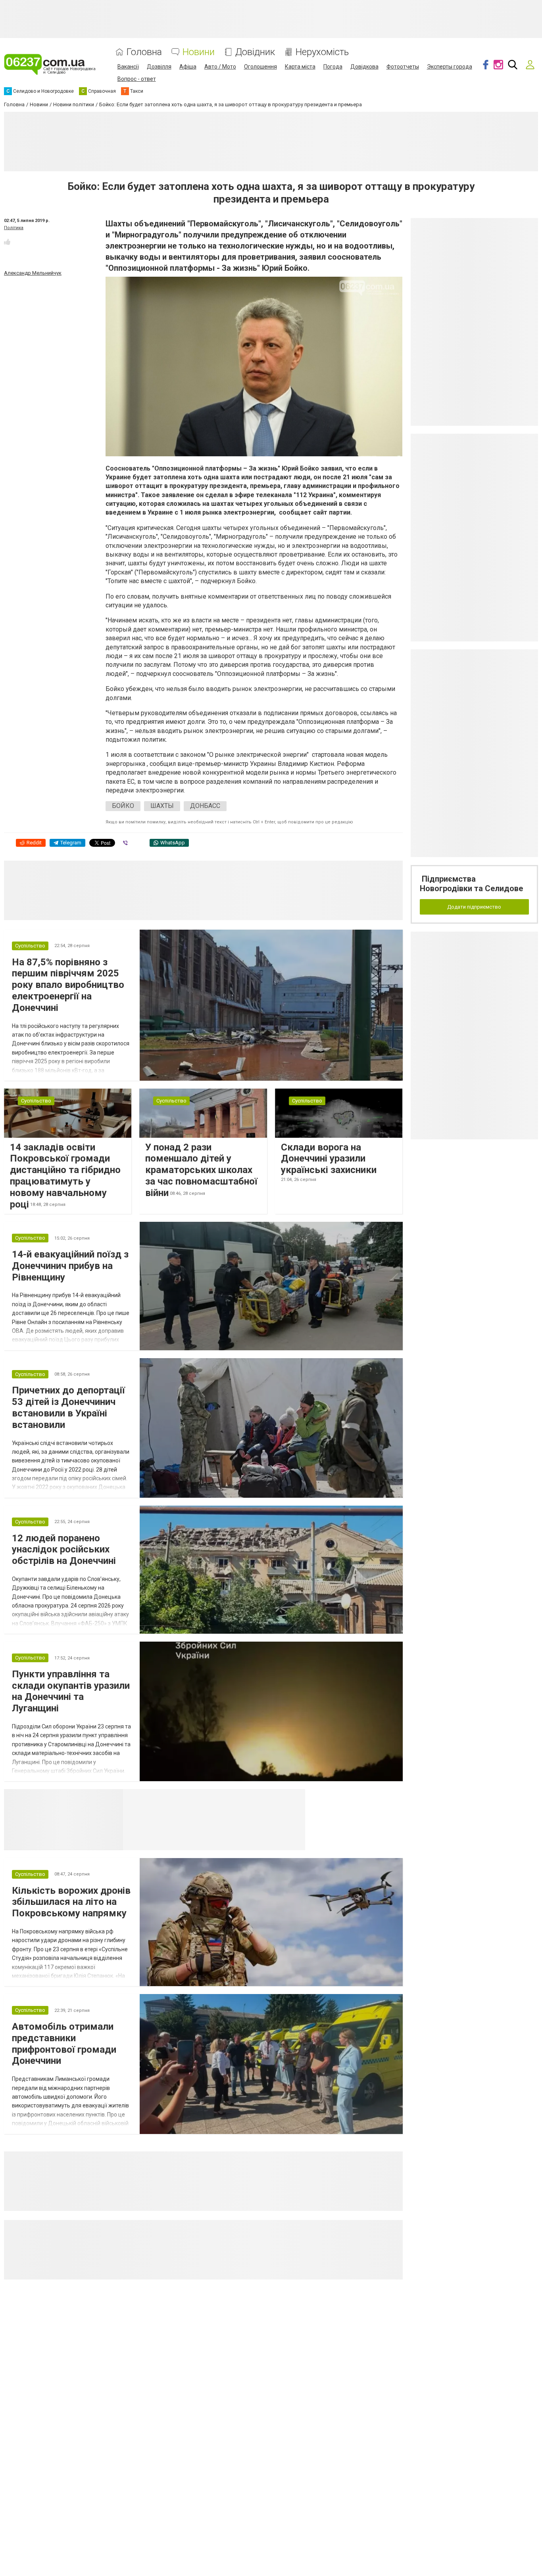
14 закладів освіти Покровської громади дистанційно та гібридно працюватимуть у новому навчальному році (65, 1176)
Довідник (255, 52)
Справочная (248, 1799)
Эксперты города (450, 67)
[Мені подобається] (7, 242)
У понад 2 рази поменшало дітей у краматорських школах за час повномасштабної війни (201, 1170)
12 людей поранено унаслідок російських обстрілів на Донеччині (64, 1550)
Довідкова (364, 67)
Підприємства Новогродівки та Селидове (471, 884)
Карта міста (300, 67)
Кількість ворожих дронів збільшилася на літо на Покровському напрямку (71, 1902)
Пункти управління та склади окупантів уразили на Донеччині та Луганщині (71, 1691)
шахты (162, 806)
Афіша (188, 67)
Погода (333, 67)
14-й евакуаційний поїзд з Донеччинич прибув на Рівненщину (70, 1266)
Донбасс (205, 806)
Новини (199, 52)
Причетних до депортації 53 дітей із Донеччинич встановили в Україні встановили (68, 1407)
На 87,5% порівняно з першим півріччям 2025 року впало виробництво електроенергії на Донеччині (68, 985)
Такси (294, 1799)
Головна (144, 52)
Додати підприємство (474, 907)
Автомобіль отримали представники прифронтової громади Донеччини (64, 2044)
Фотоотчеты (403, 67)
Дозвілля (159, 67)
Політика (14, 228)
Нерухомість (322, 52)
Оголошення (260, 67)
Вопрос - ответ (137, 79)
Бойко (123, 806)
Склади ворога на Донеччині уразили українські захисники (329, 1159)
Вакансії (128, 67)
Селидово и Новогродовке (176, 1799)
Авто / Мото (220, 67)
